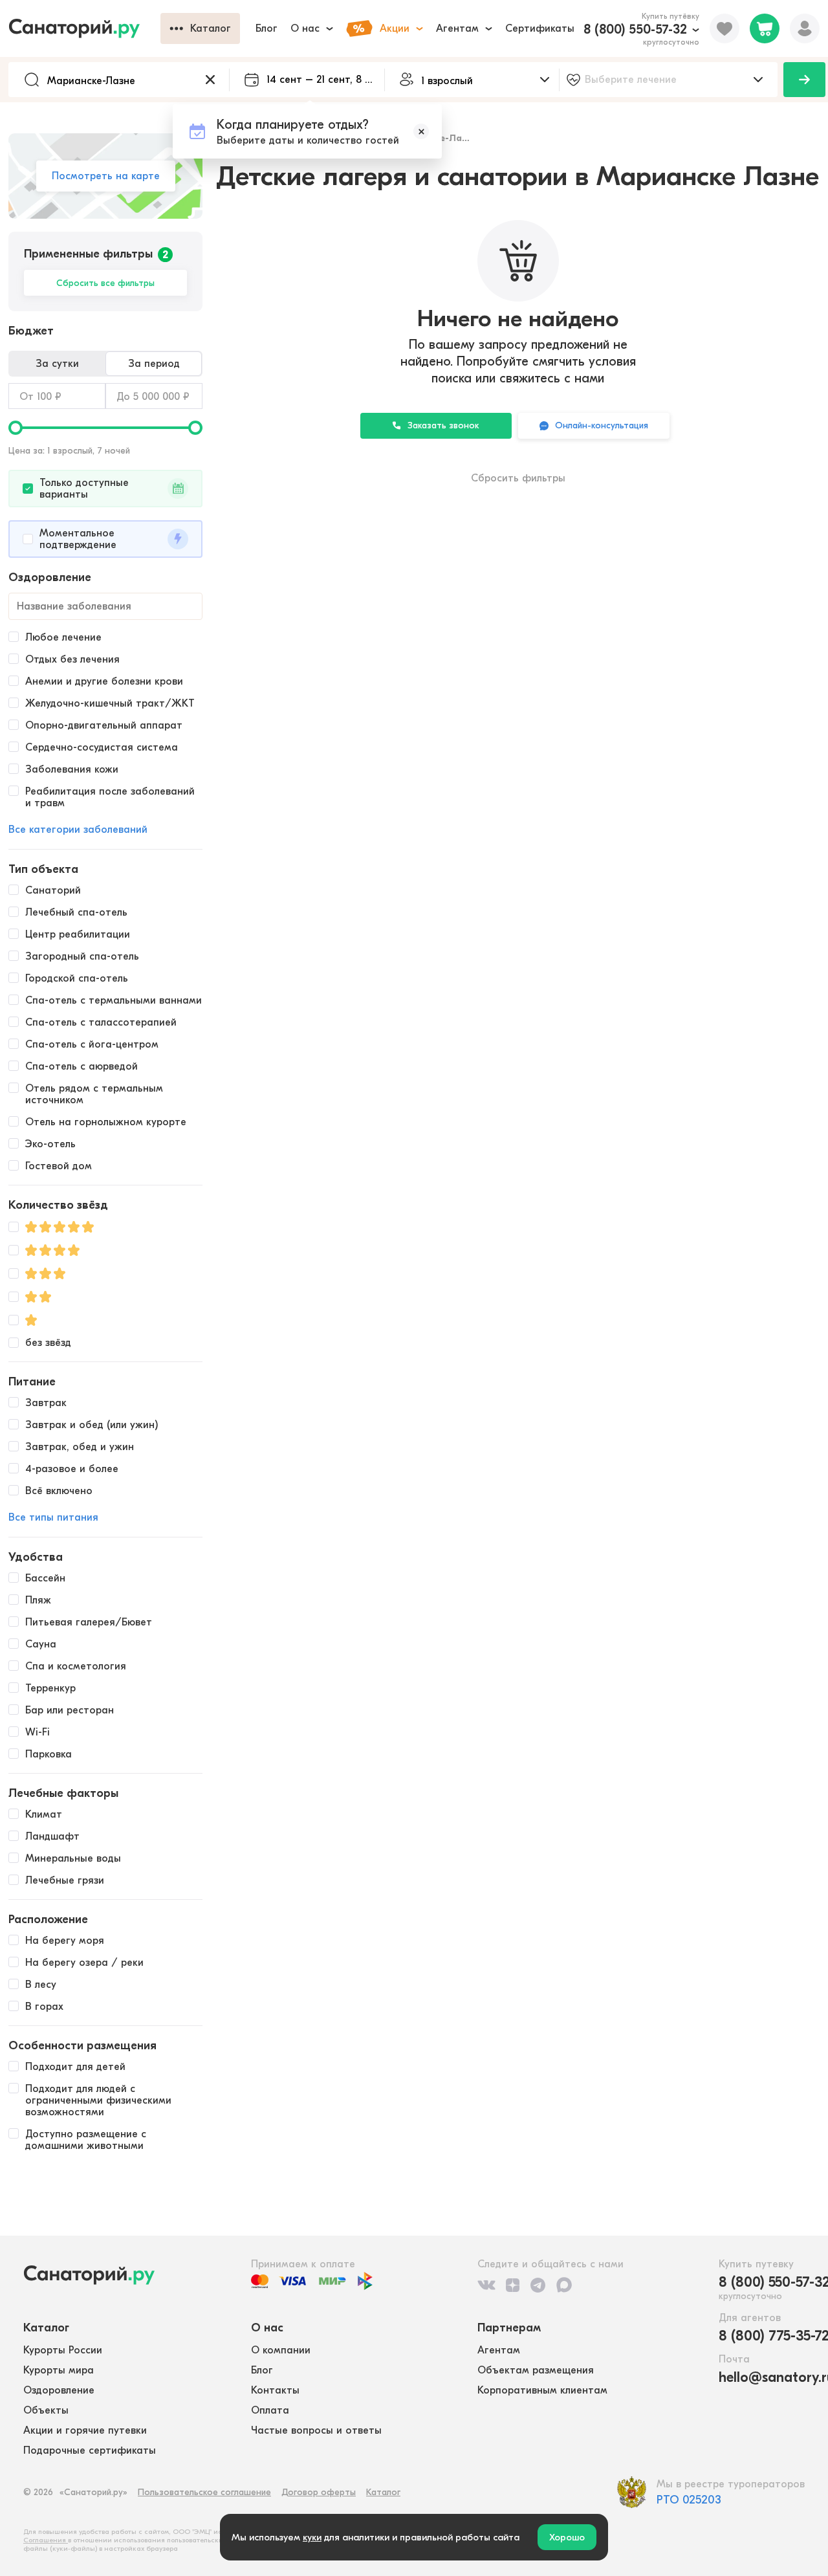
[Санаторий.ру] (84, 28)
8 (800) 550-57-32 (635, 29)
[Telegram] (538, 2285)
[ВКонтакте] (486, 2285)
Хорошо (567, 2537)
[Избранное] (724, 28)
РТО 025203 (689, 2500)
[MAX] (564, 2285)
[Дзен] (513, 2285)
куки (312, 2537)
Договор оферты (319, 2492)
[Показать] (804, 80)
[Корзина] (765, 28)
